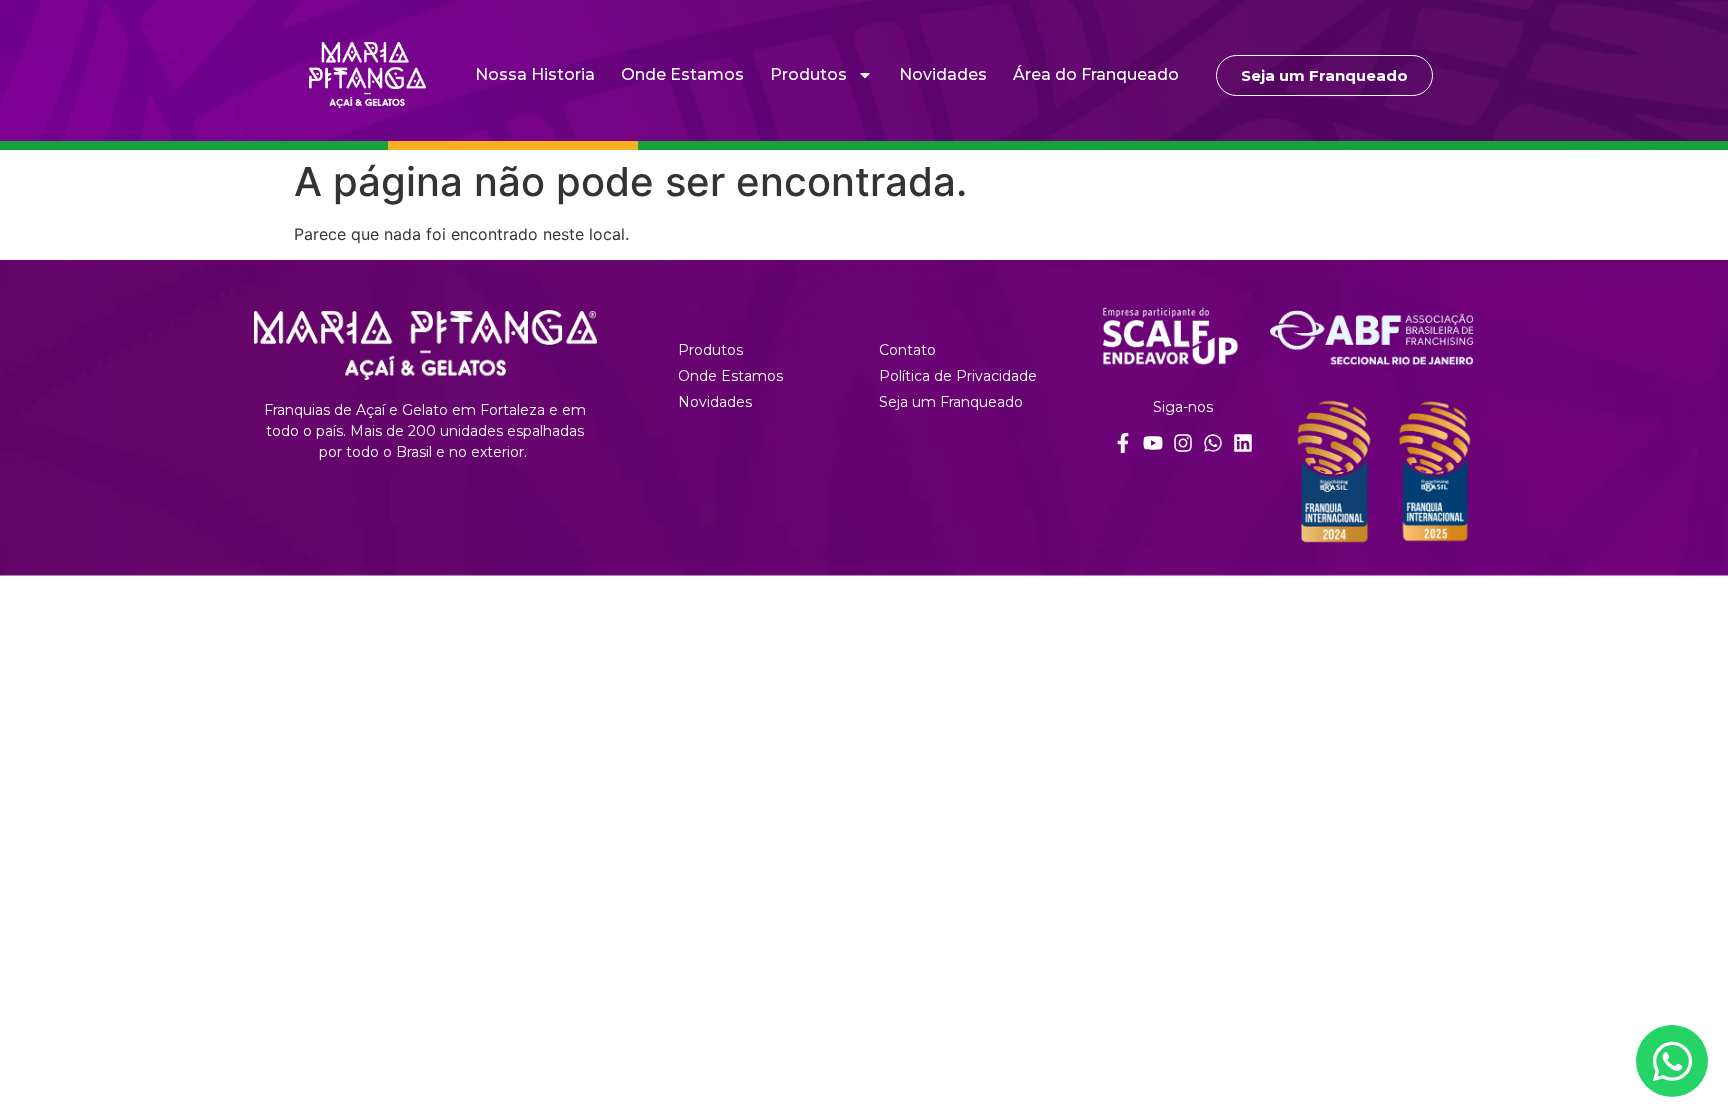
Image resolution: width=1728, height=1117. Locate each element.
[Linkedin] (1243, 443)
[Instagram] (1183, 443)
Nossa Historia (535, 74)
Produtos (808, 74)
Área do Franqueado (1096, 74)
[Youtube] (1153, 443)
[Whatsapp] (1213, 443)
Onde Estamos (682, 74)
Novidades (943, 74)
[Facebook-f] (1123, 443)
